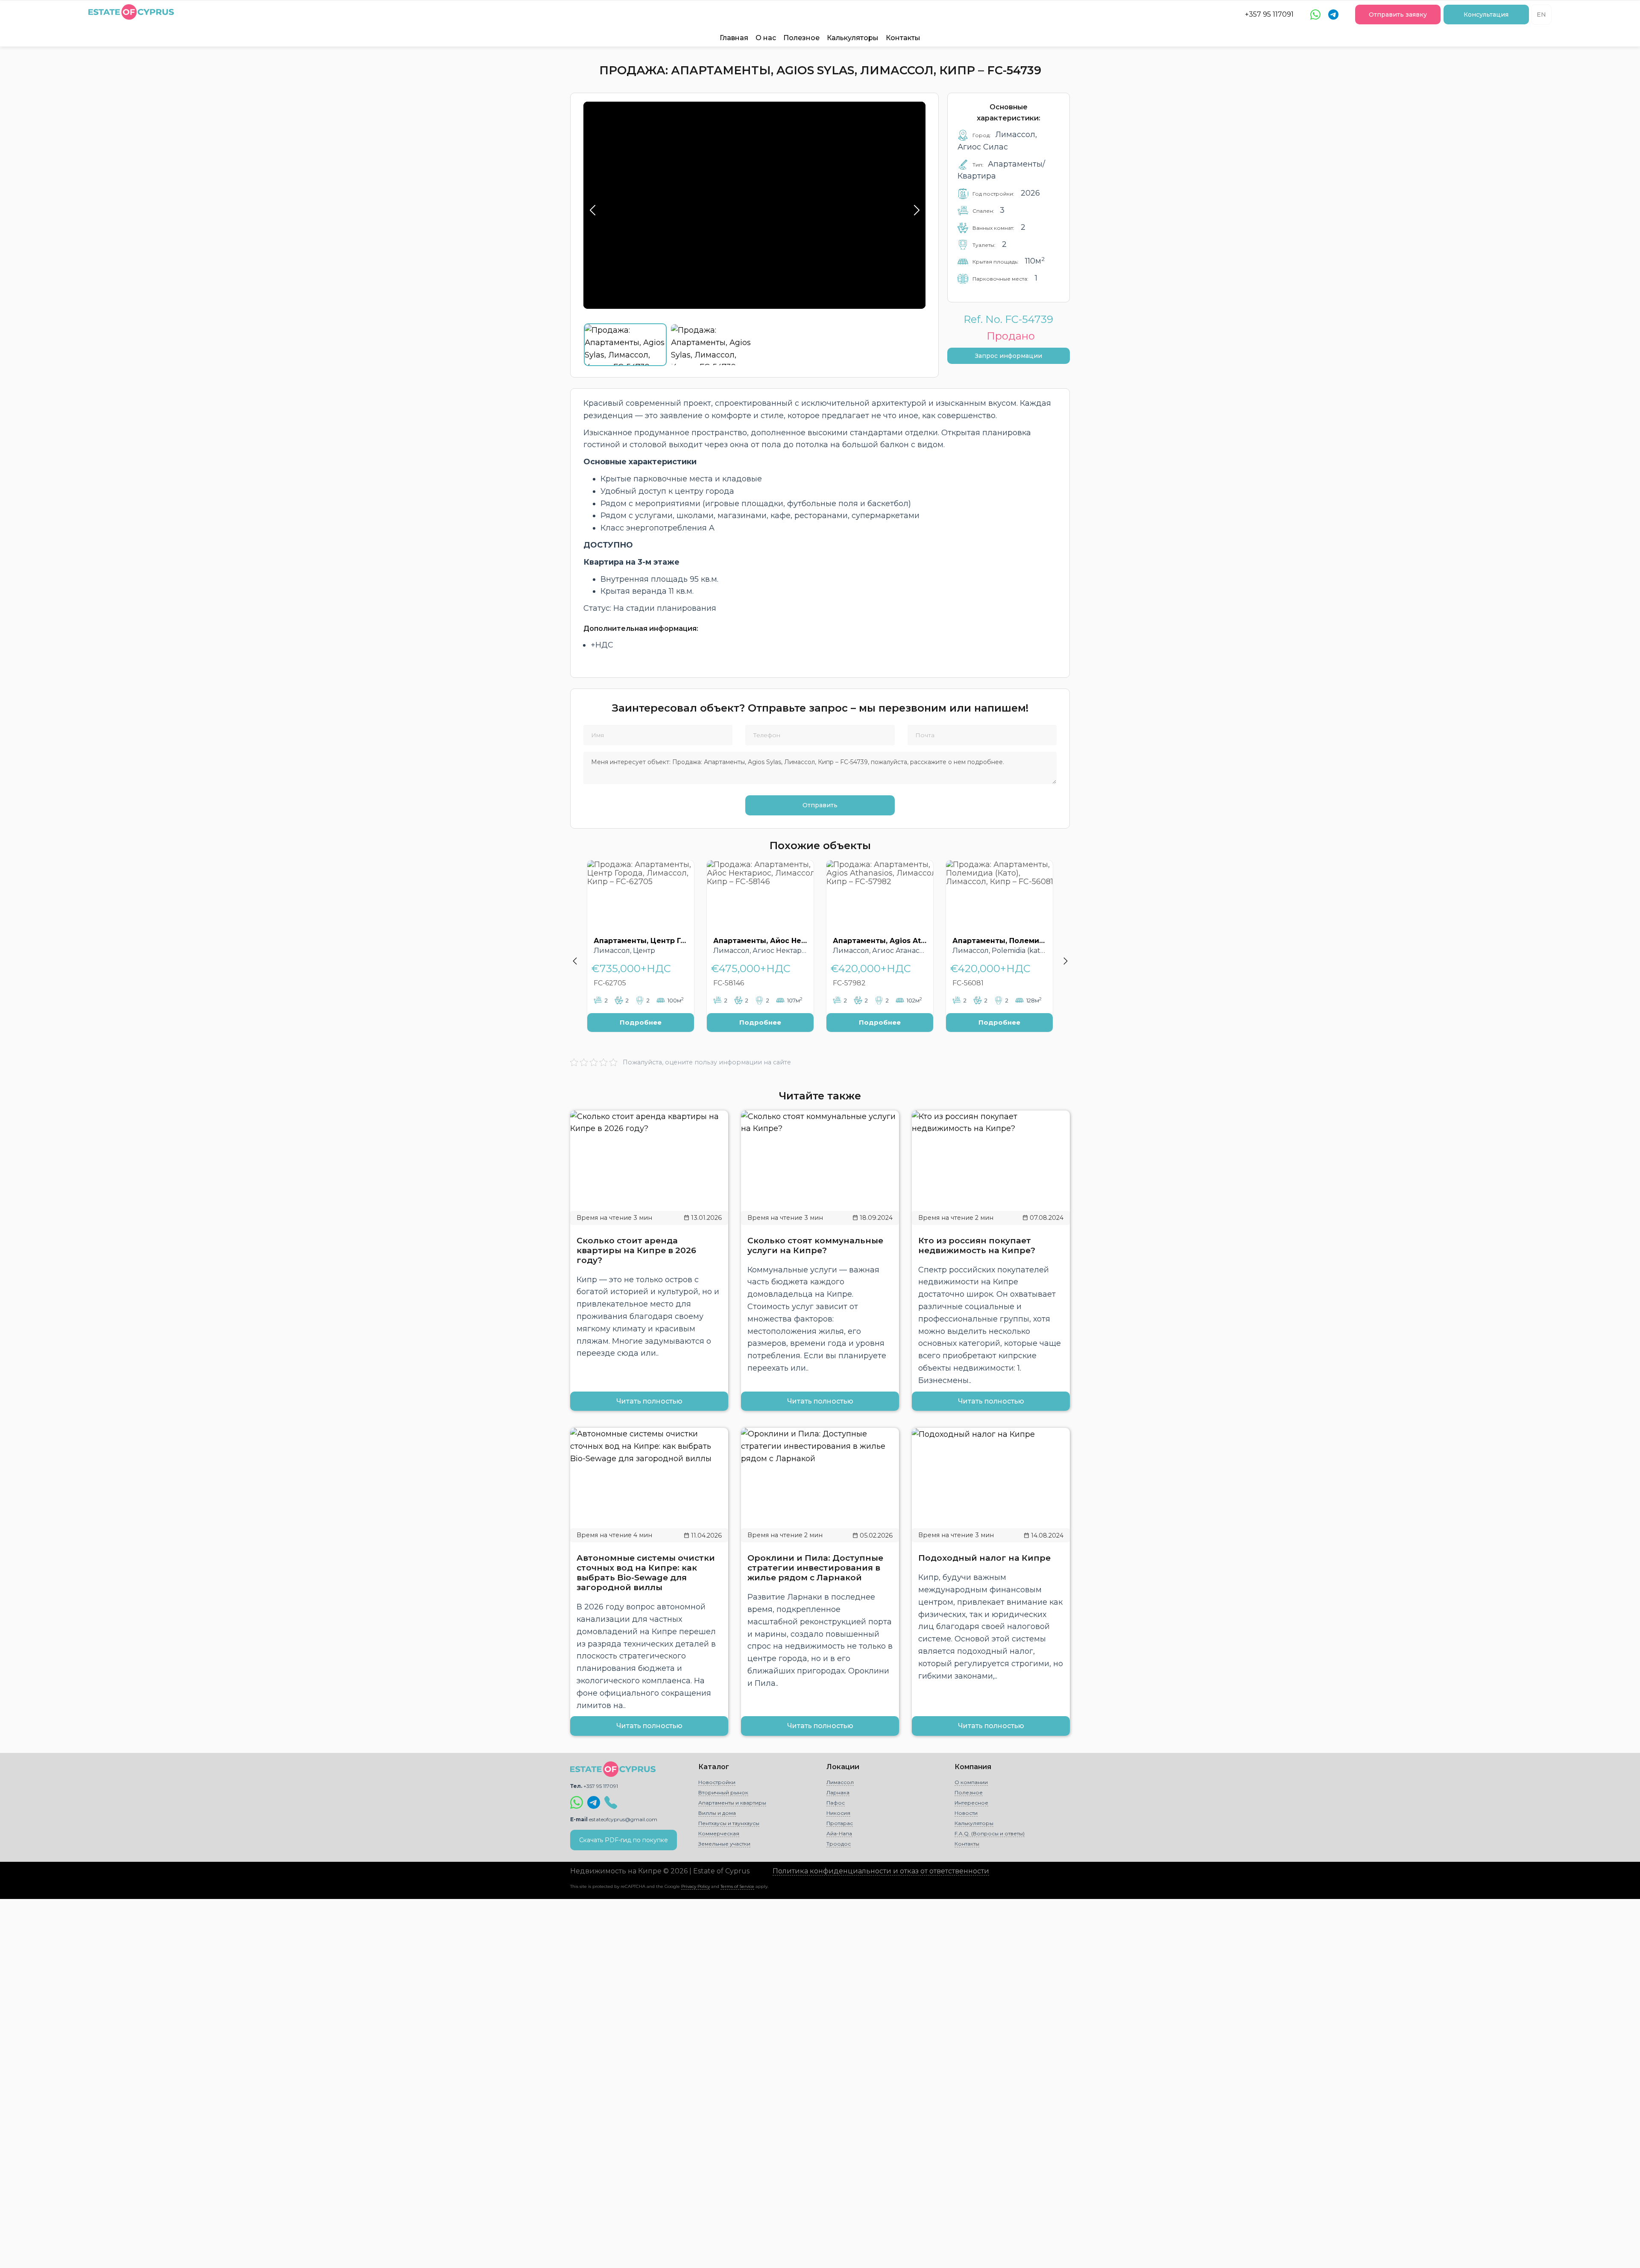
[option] (641, 952)
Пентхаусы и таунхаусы (729, 1823)
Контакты (903, 38)
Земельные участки (724, 1844)
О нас (766, 38)
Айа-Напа (839, 1833)
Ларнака (838, 1792)
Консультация (1486, 15)
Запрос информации (1009, 356)
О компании (971, 1782)
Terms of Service (737, 1886)
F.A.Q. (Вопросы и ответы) (990, 1833)
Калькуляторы (853, 38)
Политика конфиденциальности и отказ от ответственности (881, 1871)
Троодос (839, 1844)
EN (1541, 15)
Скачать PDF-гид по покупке (624, 1840)
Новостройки (717, 1782)
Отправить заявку (1398, 15)
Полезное (801, 38)
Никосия (838, 1813)
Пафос (836, 1803)
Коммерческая (719, 1833)
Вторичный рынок (723, 1792)
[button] (574, 952)
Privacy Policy (696, 1886)
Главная (734, 38)
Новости (966, 1813)
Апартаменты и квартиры (732, 1803)
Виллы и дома (717, 1813)
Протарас (840, 1823)
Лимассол (840, 1782)
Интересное (971, 1803)
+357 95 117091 (1269, 14)
